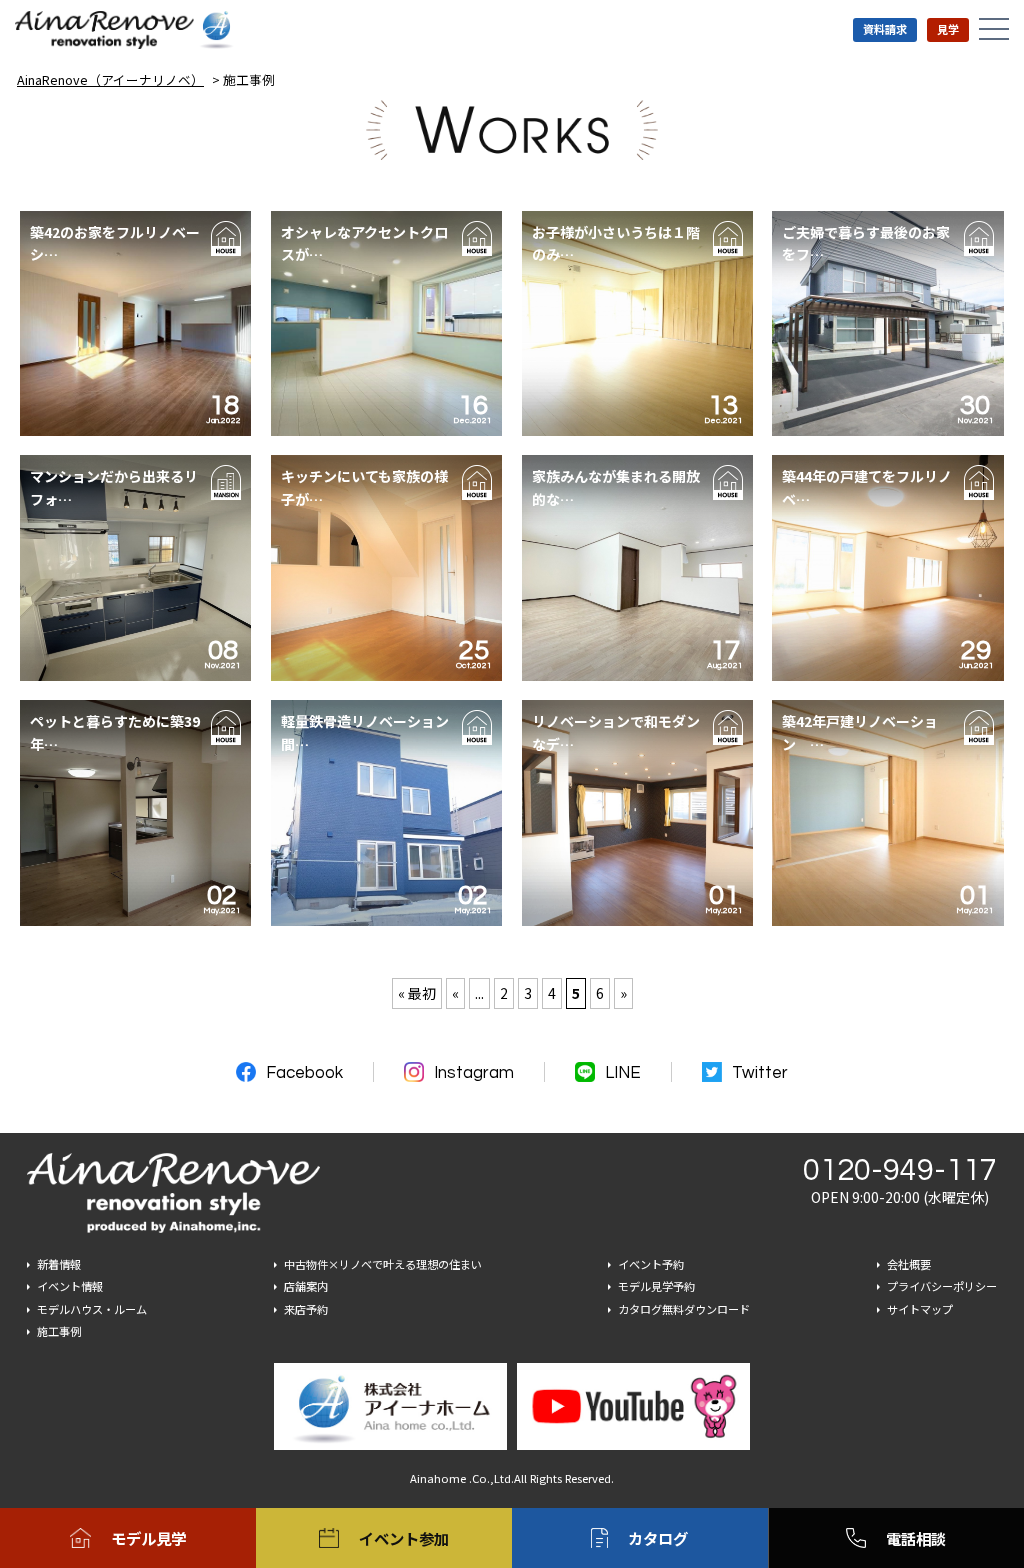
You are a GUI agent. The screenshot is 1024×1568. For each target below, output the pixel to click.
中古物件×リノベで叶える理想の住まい (383, 1264)
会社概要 (909, 1264)
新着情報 (59, 1264)
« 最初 (417, 993)
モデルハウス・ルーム (92, 1309)
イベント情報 (70, 1286)
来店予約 (306, 1309)
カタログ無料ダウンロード (684, 1309)
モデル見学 (148, 1538)
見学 (948, 29)
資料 (885, 29)
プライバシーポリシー (942, 1286)
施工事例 (59, 1331)
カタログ (658, 1538)
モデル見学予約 (656, 1286)
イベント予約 (651, 1264)
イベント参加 (404, 1538)
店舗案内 (306, 1286)
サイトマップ (920, 1309)
